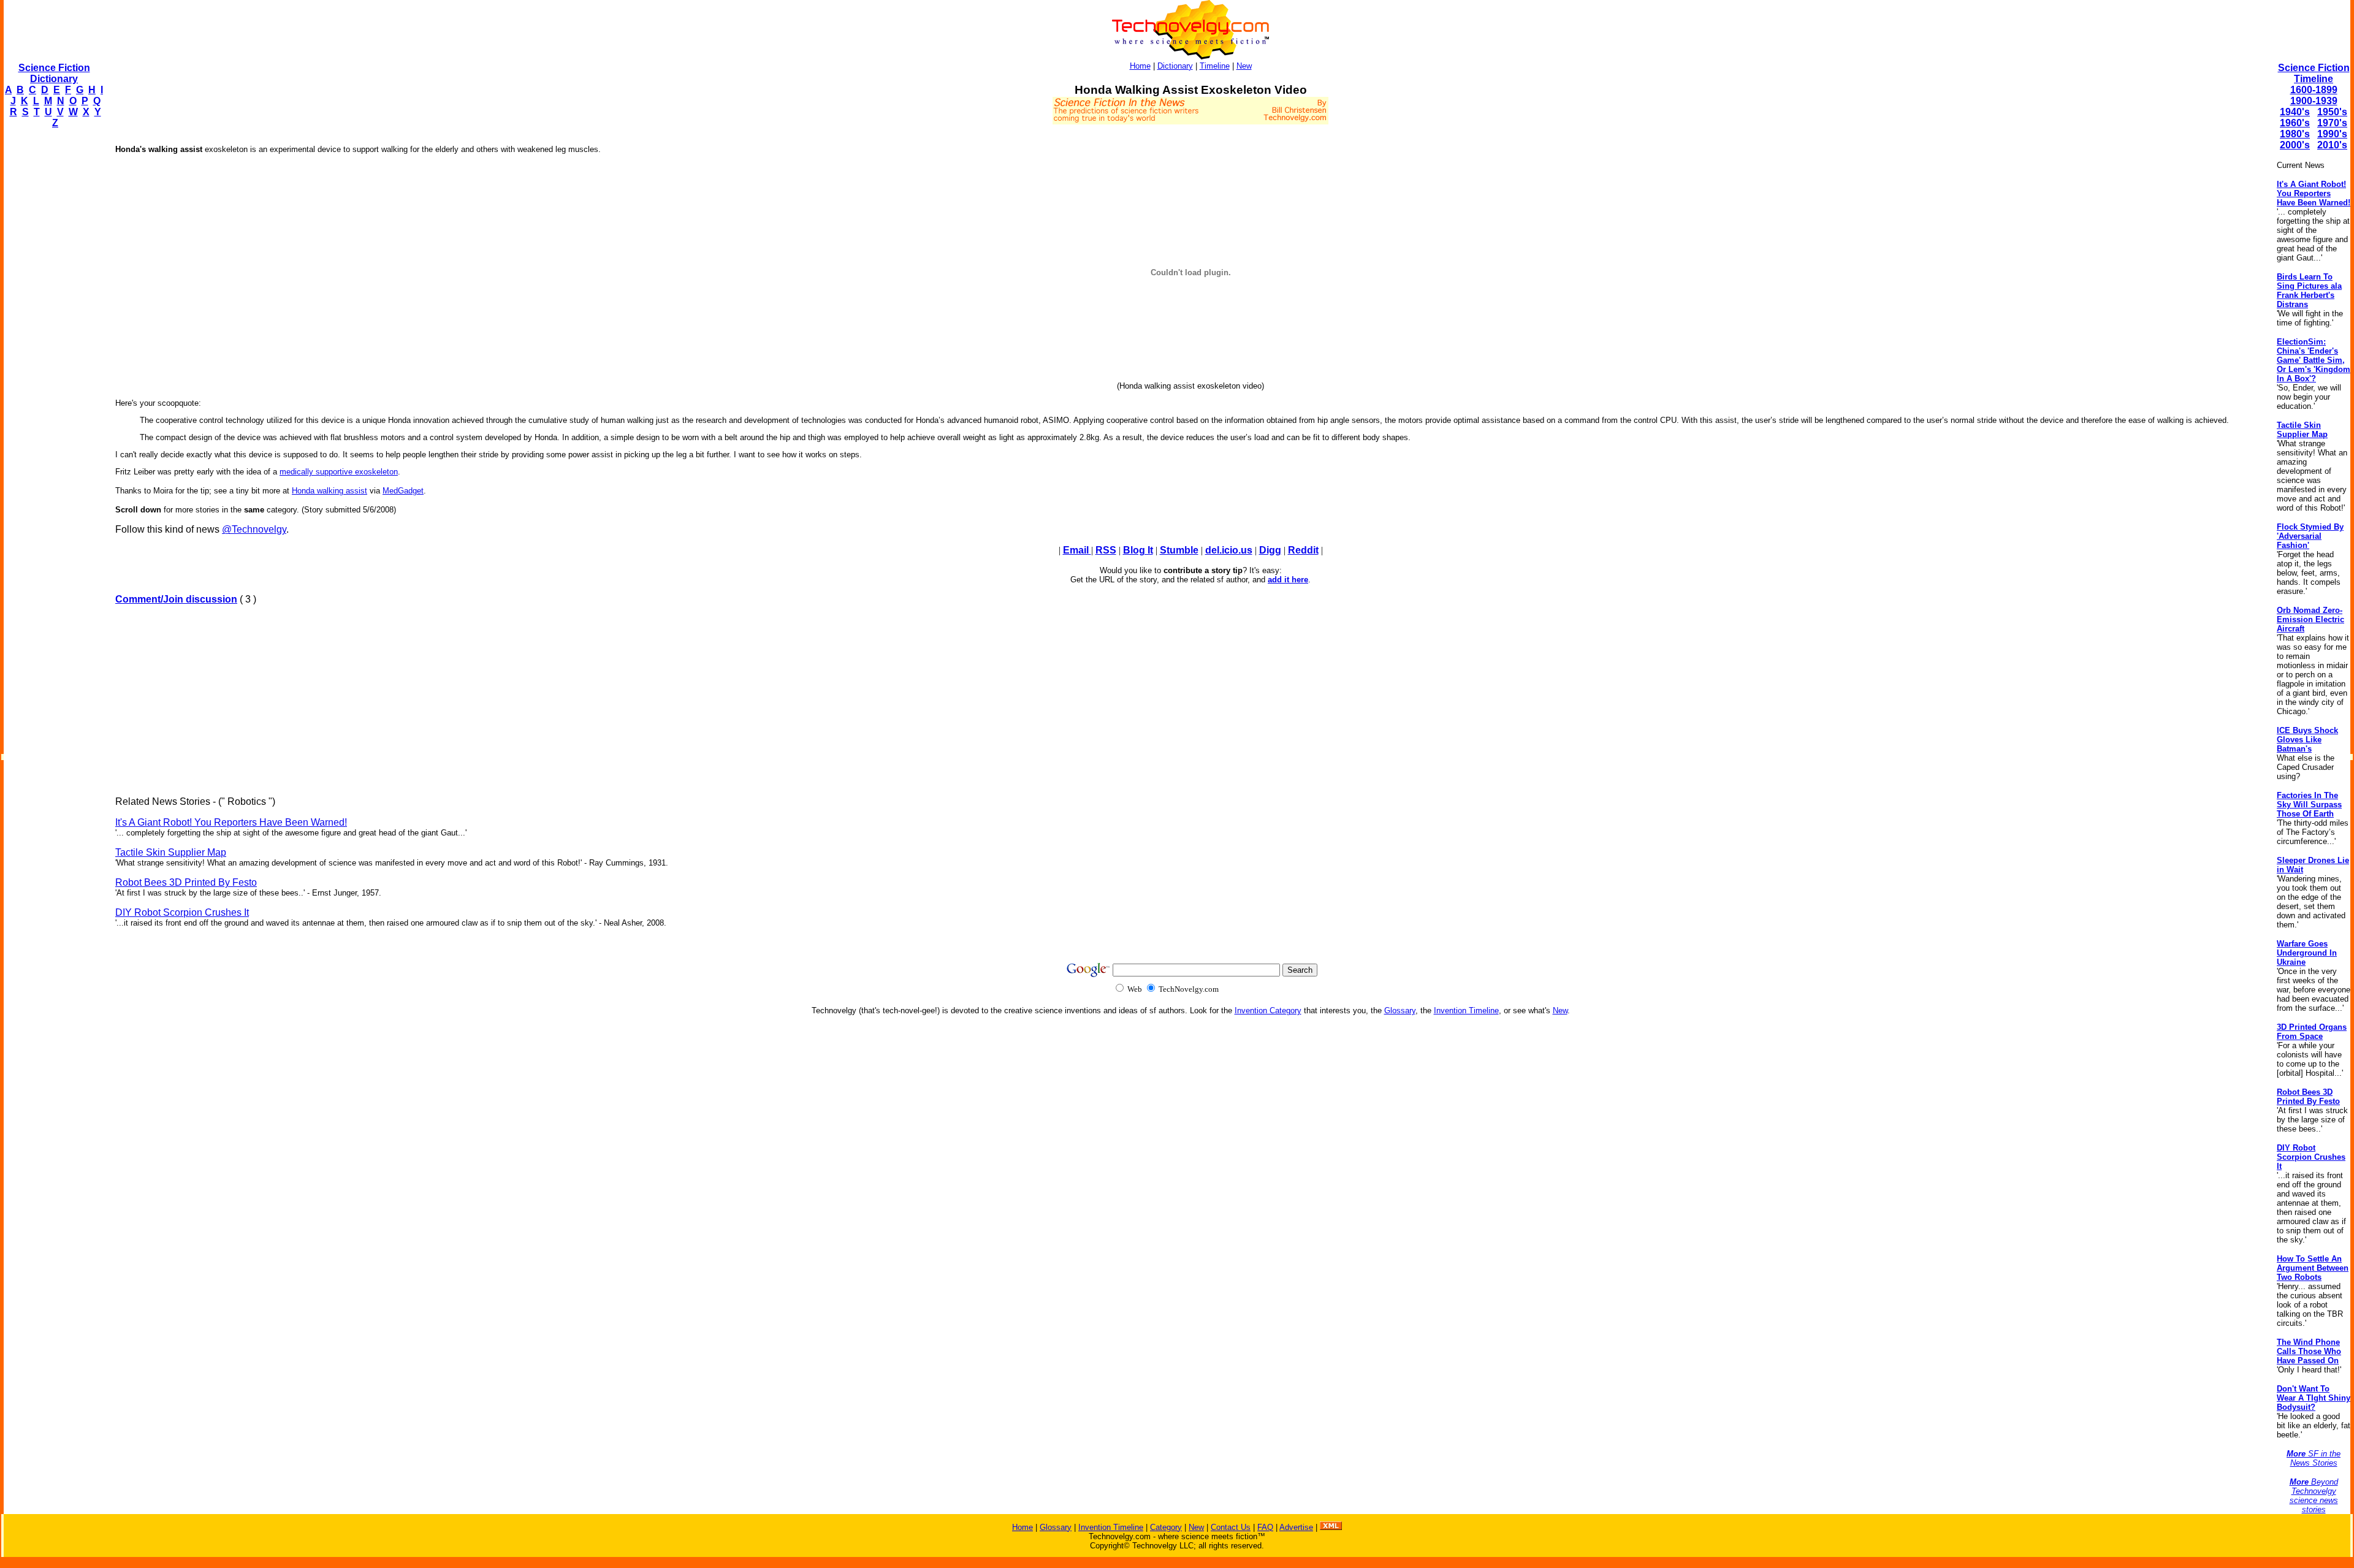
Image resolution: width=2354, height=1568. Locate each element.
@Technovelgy (254, 529)
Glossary (1400, 1010)
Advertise (1296, 1527)
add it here (1288, 580)
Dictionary (1175, 66)
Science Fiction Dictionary (54, 73)
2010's (2332, 145)
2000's (2295, 145)
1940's (2295, 112)
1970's (2332, 123)
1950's (2332, 112)
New (1244, 66)
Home (1140, 66)
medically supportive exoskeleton (339, 472)
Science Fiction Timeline (2314, 73)
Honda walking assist (329, 491)
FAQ (1265, 1527)
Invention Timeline (1466, 1010)
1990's (2332, 134)
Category (1166, 1527)
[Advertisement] (53, 322)
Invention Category (1268, 1010)
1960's (2295, 123)
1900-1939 (2314, 101)
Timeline (1215, 66)
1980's (2295, 134)
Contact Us (1231, 1527)
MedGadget (403, 491)
